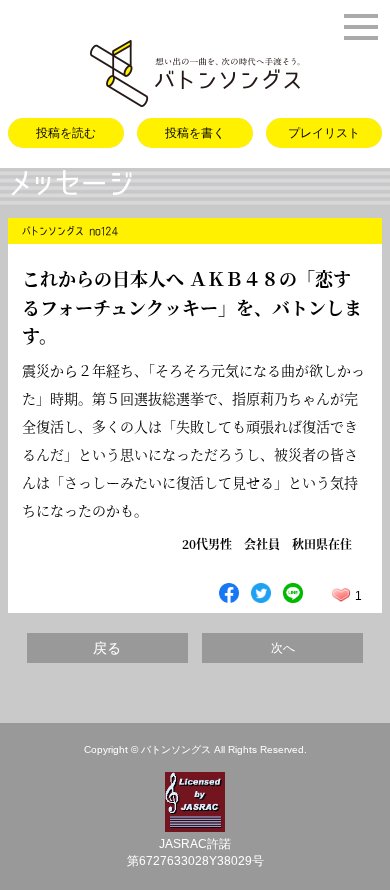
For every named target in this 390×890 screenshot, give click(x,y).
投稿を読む (66, 133)
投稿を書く (195, 133)
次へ (283, 648)
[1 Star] (341, 595)
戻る (107, 648)
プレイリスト (324, 133)
